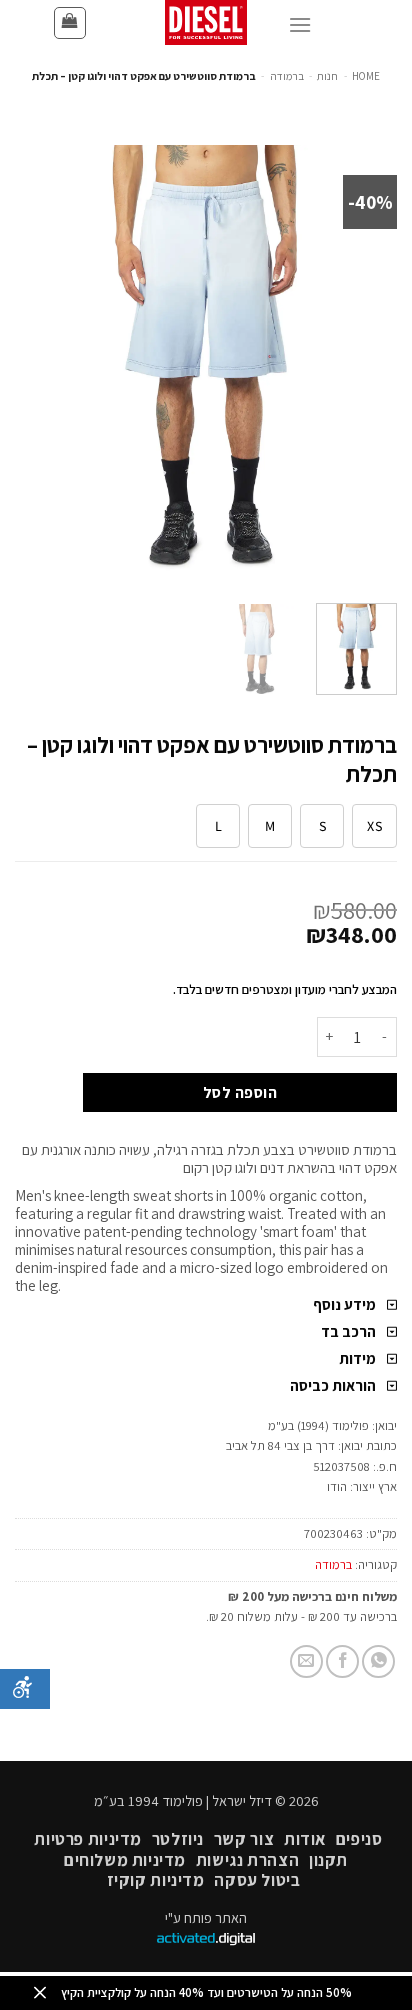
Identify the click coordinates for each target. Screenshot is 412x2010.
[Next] (33, 366)
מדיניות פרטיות (88, 1839)
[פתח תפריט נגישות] (25, 1689)
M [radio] (270, 826)
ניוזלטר (178, 1839)
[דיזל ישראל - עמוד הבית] (206, 22)
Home (366, 76)
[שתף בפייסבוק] (342, 1661)
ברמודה (287, 76)
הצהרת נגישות (247, 1860)
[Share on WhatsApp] (378, 1661)
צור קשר (244, 1839)
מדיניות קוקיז (156, 1880)
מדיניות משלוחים (125, 1860)
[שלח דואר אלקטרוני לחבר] (306, 1661)
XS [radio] (374, 826)
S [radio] (322, 826)
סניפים (359, 1839)
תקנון (328, 1860)
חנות (327, 76)
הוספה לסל (240, 1092)
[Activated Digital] (206, 1940)
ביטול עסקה (257, 1880)
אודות (305, 1839)
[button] (70, 23)
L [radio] (218, 826)
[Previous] (364, 366)
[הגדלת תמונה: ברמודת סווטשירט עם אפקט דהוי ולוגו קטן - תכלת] (206, 365)
